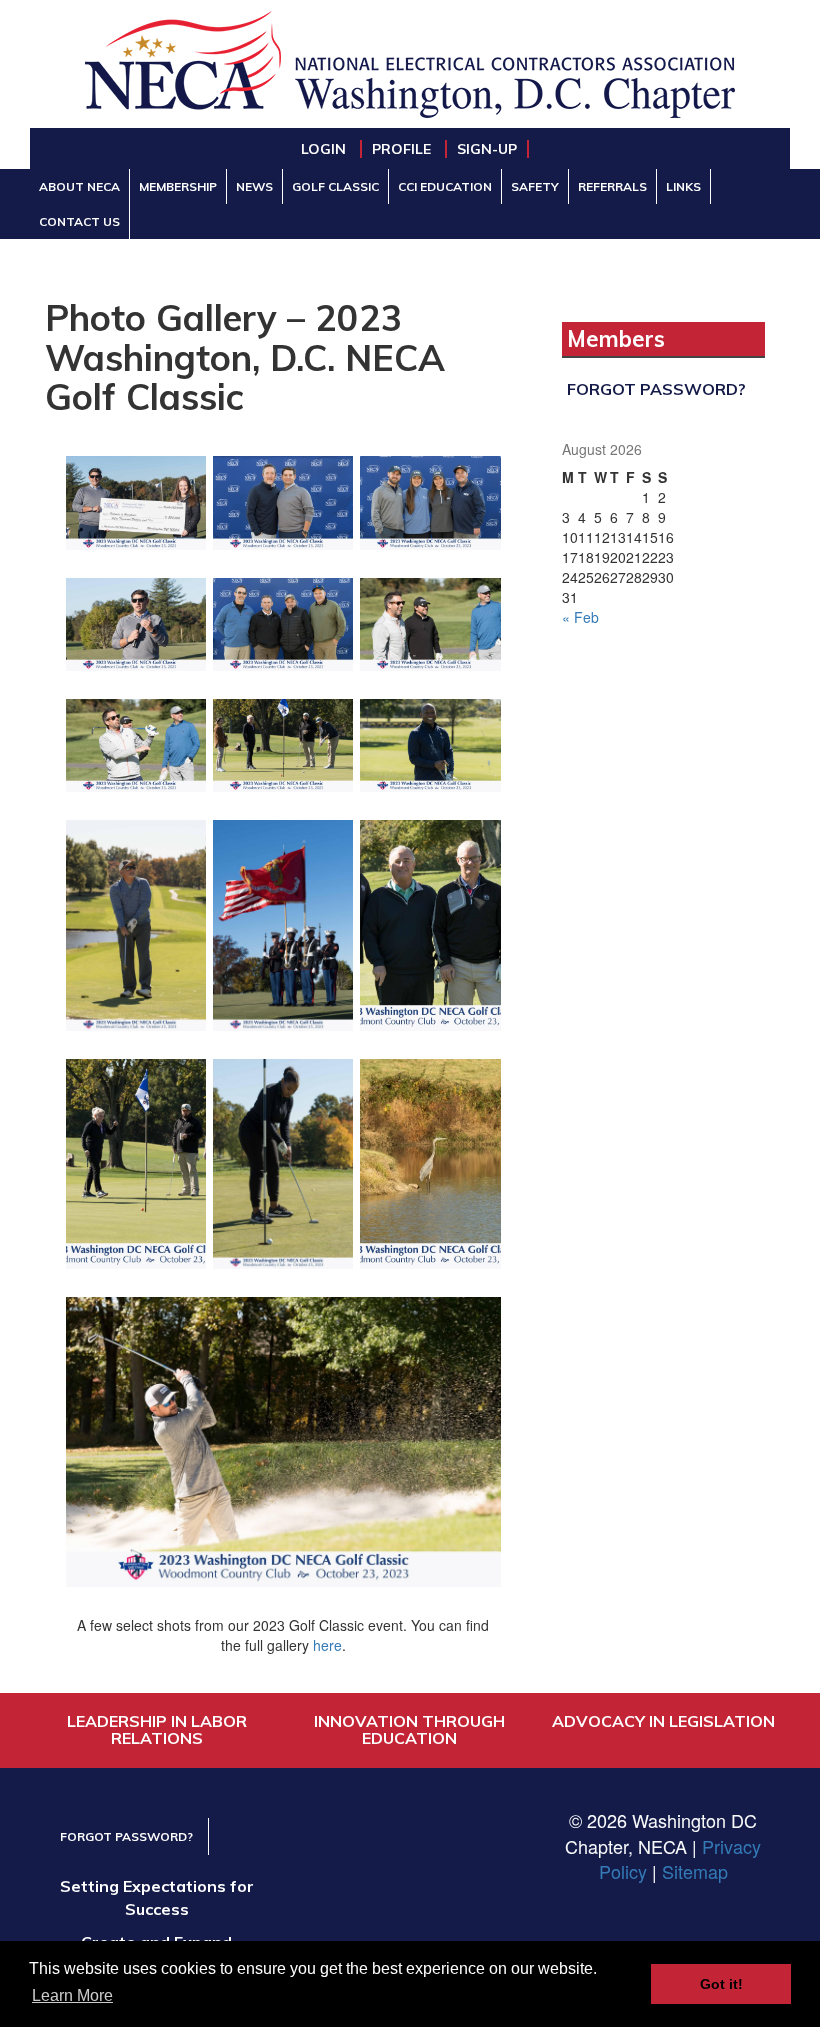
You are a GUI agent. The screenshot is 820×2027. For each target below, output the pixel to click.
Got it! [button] (721, 1984)
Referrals (612, 186)
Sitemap (695, 1871)
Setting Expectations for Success (157, 1897)
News (254, 186)
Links (683, 186)
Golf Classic (335, 186)
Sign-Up (487, 149)
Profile (403, 149)
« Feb (580, 617)
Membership (178, 186)
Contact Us (79, 221)
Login (325, 149)
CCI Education (445, 186)
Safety (535, 186)
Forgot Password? (656, 389)
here (327, 1645)
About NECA (79, 186)
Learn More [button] (72, 1995)
